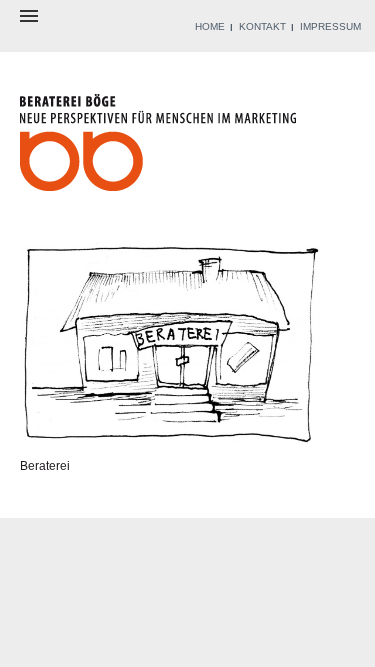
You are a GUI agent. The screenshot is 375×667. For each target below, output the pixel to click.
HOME (210, 26)
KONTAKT (262, 26)
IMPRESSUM (330, 26)
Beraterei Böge (160, 148)
